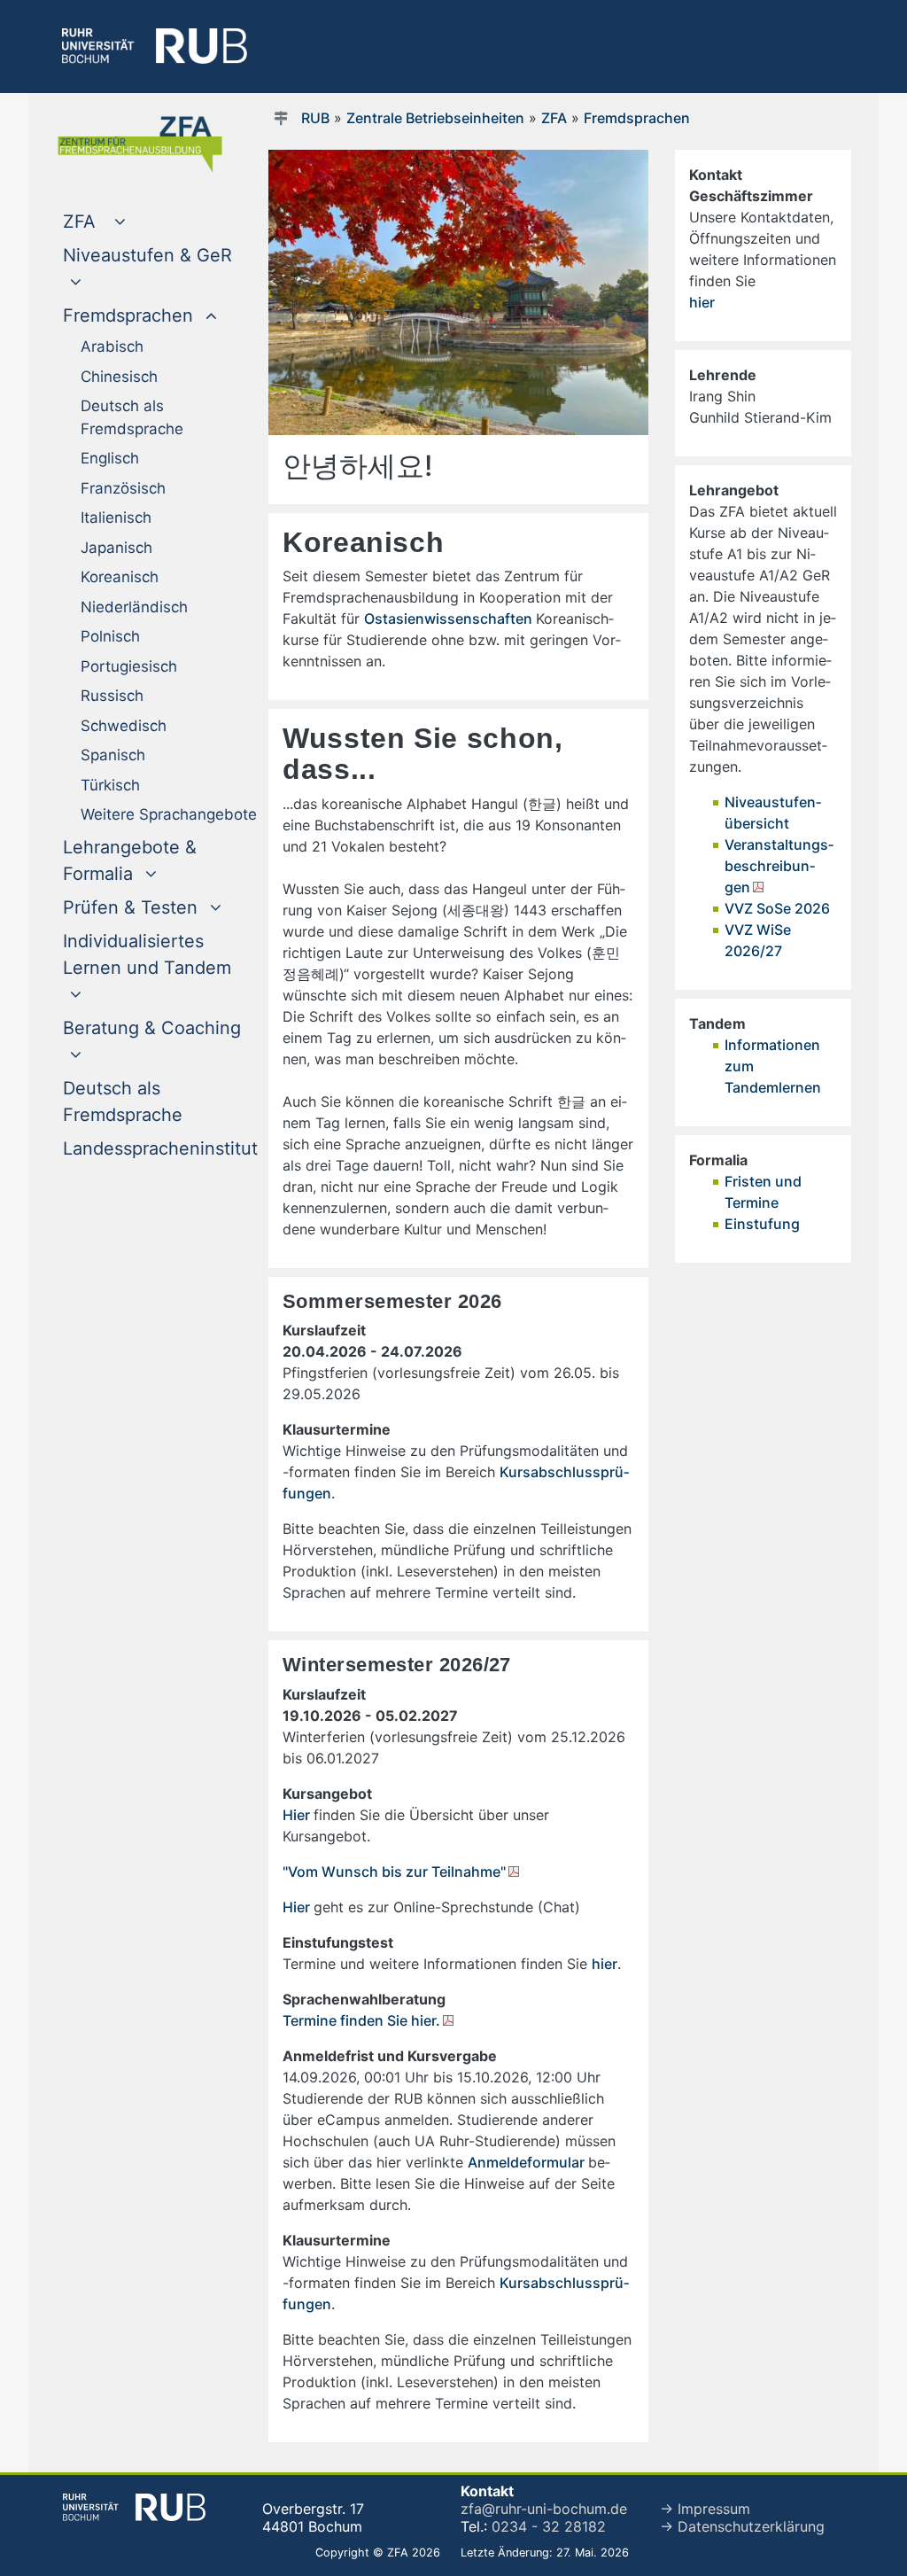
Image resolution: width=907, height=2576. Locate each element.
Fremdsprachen (637, 118)
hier (605, 1964)
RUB (315, 118)
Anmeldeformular (528, 2162)
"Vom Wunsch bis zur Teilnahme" (394, 1872)
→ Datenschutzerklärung (742, 2526)
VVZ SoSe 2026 (777, 908)
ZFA (554, 118)
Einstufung (762, 1224)
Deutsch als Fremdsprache (159, 1101)
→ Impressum (705, 2509)
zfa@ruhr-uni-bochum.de (544, 2509)
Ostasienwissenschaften (450, 619)
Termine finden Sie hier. (361, 2020)
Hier (298, 1815)
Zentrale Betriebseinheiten (435, 118)
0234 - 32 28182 (549, 2526)
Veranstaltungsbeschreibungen (779, 866)
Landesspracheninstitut (160, 1148)
